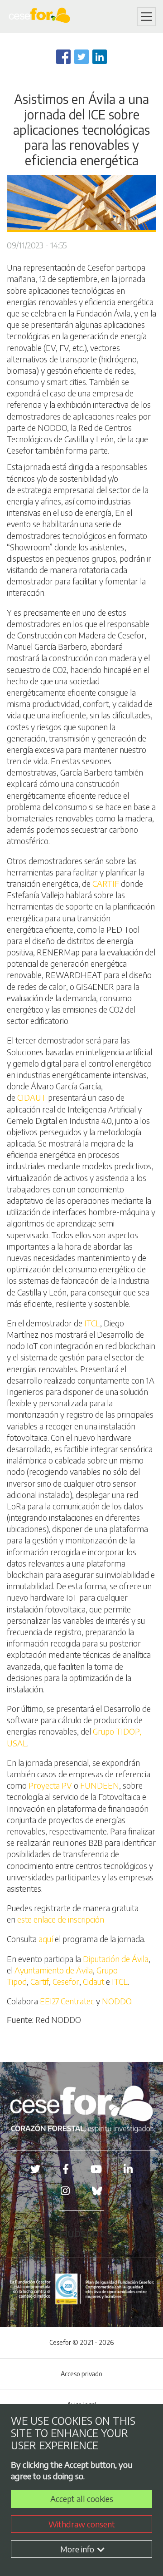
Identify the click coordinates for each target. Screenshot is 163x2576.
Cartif (40, 1981)
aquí (46, 1939)
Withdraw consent (82, 2524)
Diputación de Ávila (116, 1959)
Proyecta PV (50, 1785)
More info (78, 2549)
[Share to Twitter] (81, 57)
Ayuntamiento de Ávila (54, 1970)
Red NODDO (58, 2020)
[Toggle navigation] (146, 17)
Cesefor (66, 1981)
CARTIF (106, 883)
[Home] (41, 17)
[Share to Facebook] (63, 57)
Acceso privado (81, 2374)
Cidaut (93, 1981)
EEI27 (49, 2001)
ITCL (92, 1323)
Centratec (77, 2001)
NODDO (117, 2001)
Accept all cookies (82, 2499)
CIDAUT (32, 1097)
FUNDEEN (100, 1785)
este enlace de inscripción (61, 1919)
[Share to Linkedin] (100, 57)
